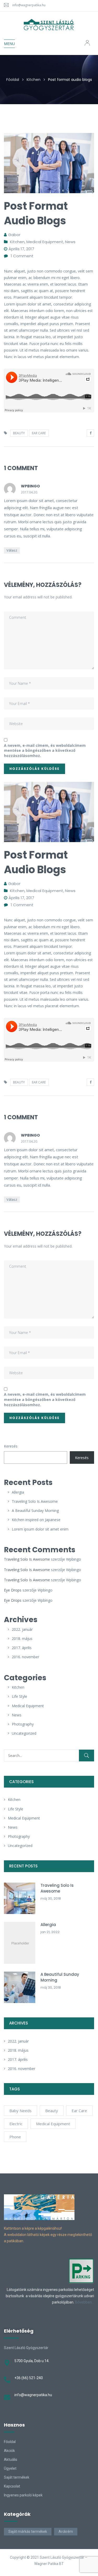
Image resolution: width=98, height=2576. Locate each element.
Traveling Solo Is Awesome (35, 1501)
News (17, 1715)
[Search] (87, 1756)
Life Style (19, 1696)
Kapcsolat (12, 2486)
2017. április (22, 1648)
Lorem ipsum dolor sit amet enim (40, 1529)
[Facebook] (90, 433)
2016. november (25, 1657)
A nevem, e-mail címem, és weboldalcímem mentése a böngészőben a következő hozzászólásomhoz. (45, 750)
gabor (14, 235)
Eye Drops (13, 1590)
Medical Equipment (28, 1706)
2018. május (22, 1638)
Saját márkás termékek (28, 2532)
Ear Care (79, 2111)
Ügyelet (10, 2468)
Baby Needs (21, 2111)
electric (16, 2124)
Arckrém (66, 2532)
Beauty (52, 2111)
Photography (23, 1724)
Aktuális (11, 2460)
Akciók (9, 2451)
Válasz (12, 550)
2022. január (22, 1629)
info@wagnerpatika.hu (29, 5)
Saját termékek (17, 2477)
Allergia (18, 1492)
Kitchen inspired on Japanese (36, 1520)
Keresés (11, 1446)
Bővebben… (85, 2302)
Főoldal (13, 80)
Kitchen (34, 80)
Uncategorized (24, 1733)
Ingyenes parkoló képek (23, 2495)
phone (15, 2137)
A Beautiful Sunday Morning (35, 1510)
